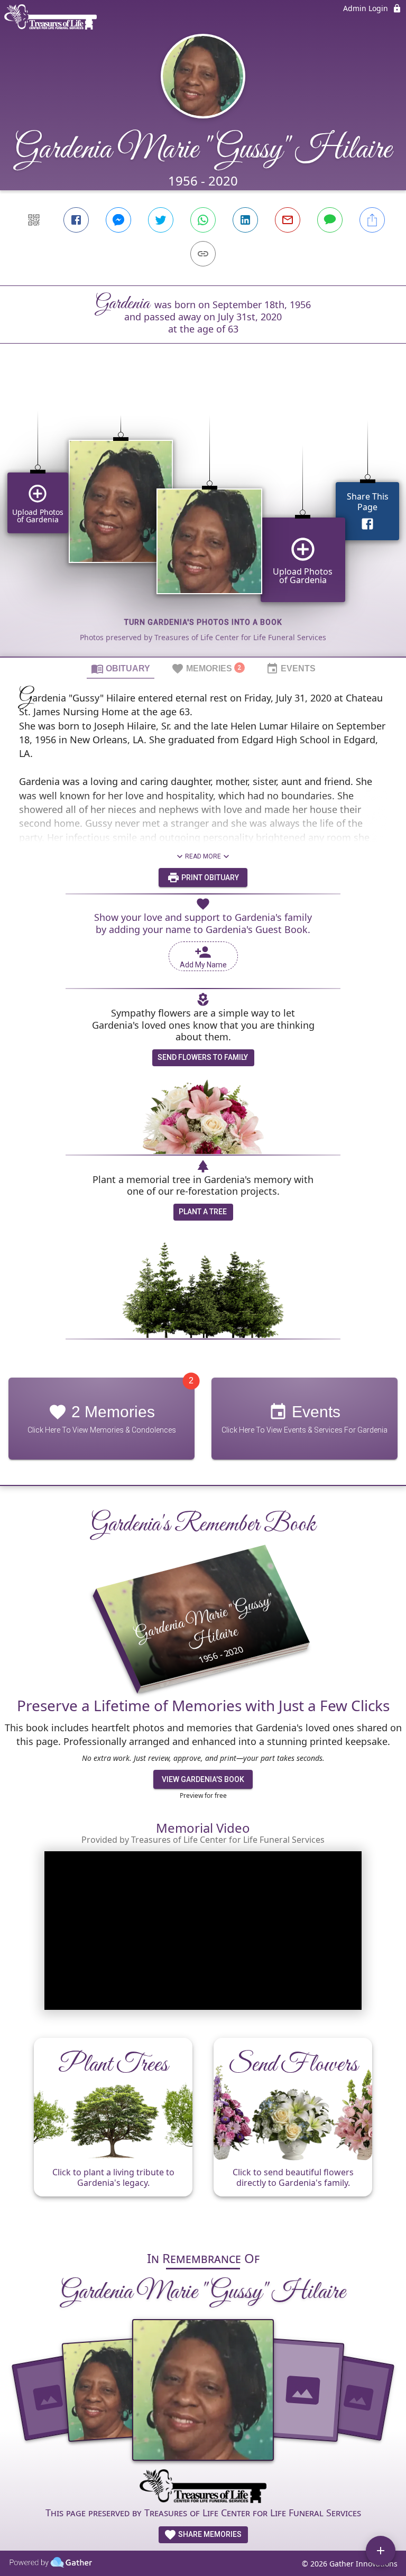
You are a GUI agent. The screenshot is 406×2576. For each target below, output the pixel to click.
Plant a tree (203, 1212)
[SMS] (330, 220)
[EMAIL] (288, 220)
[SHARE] (372, 220)
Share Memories (209, 2534)
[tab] (121, 668)
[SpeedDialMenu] (381, 2551)
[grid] (203, 518)
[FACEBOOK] (76, 220)
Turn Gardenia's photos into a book (203, 622)
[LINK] (203, 254)
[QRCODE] (34, 220)
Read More (203, 856)
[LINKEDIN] (245, 220)
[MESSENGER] (118, 220)
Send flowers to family (203, 1057)
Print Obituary (209, 878)
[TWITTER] (161, 220)
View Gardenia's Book (203, 1779)
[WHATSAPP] (203, 220)
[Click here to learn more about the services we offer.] (203, 2488)
